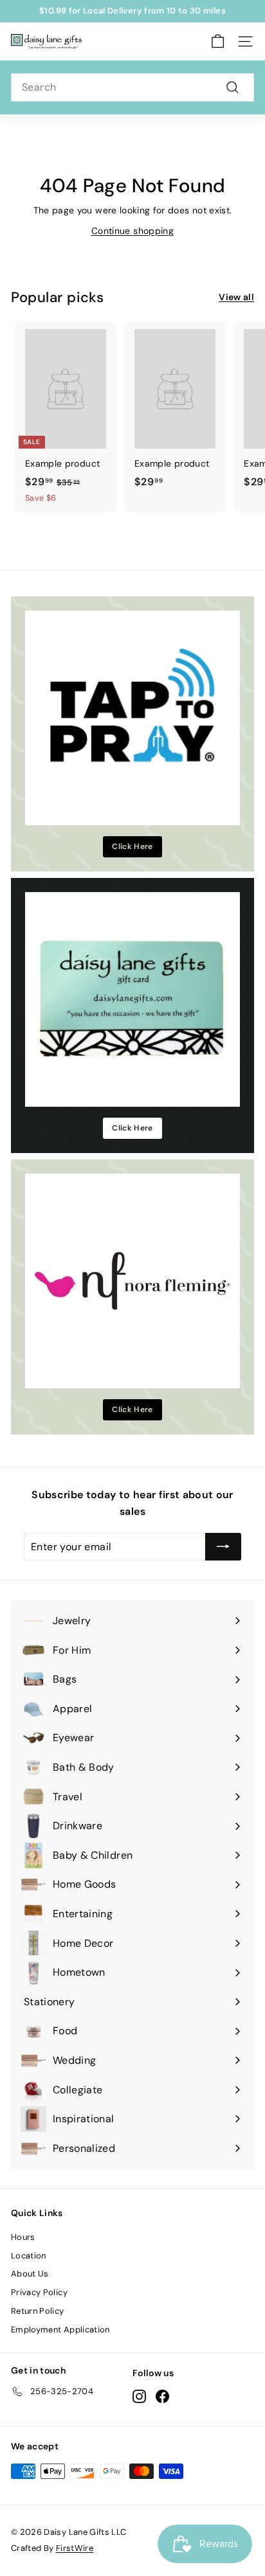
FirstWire (75, 2548)
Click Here (132, 846)
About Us (30, 2274)
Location (29, 2256)
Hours (23, 2237)
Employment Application (60, 2330)
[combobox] (132, 87)
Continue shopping (132, 231)
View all (236, 297)
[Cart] (218, 41)
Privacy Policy (39, 2292)
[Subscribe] (223, 1547)
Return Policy (38, 2311)
